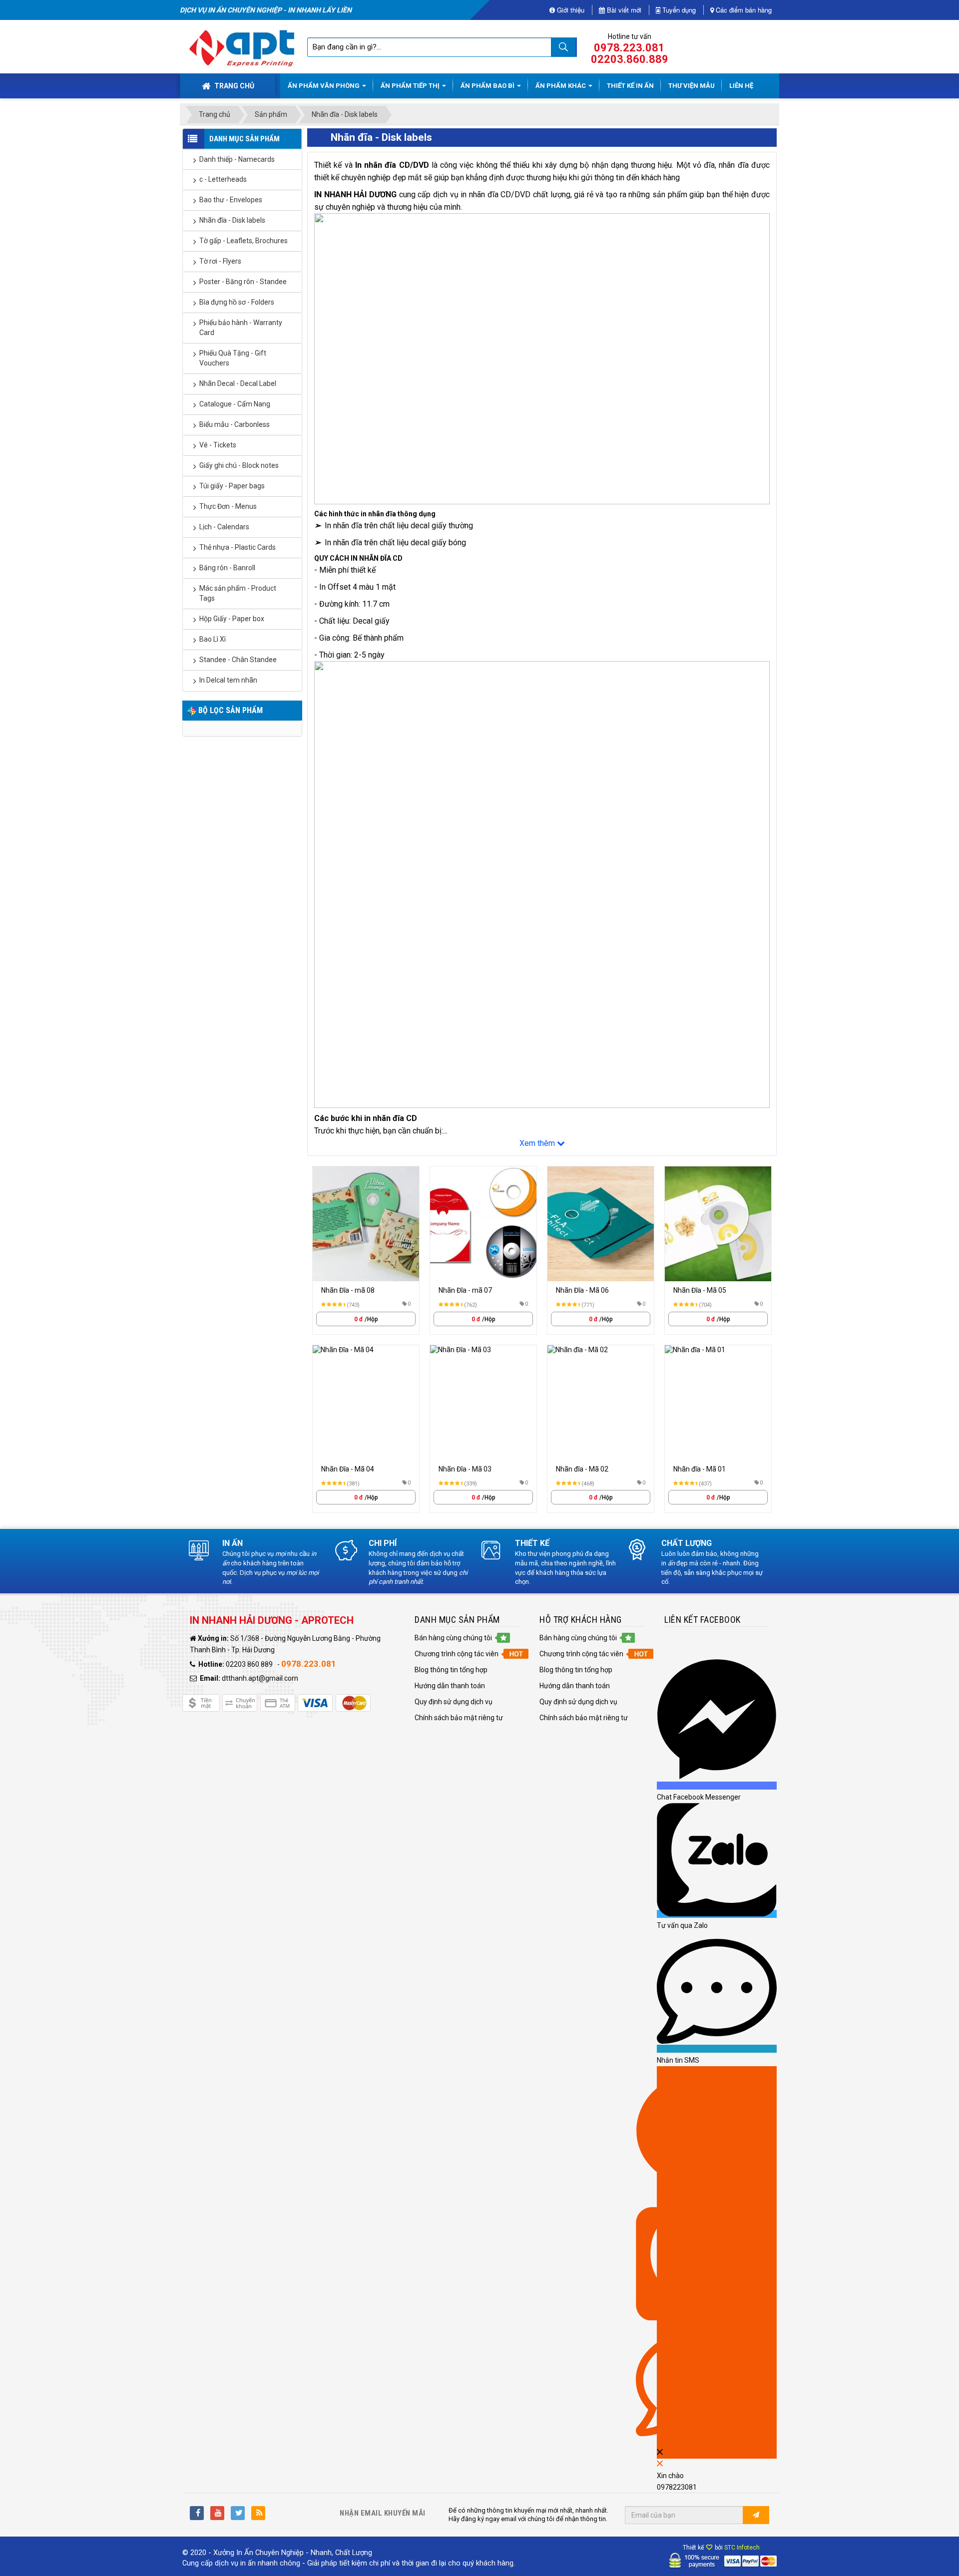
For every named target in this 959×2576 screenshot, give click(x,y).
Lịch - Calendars (224, 527)
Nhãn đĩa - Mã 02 (582, 1469)
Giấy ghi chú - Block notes (239, 465)
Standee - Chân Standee (238, 660)
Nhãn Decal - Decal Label (238, 383)
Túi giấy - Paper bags (232, 486)
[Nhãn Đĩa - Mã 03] (483, 1403)
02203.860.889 (630, 59)
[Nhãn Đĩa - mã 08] (366, 1224)
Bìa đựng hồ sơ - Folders (237, 302)
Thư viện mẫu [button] (692, 86)
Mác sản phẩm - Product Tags (238, 593)
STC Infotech (742, 2548)
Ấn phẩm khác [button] (561, 86)
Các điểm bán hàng (743, 10)
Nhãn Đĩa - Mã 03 (465, 1469)
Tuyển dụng (678, 10)
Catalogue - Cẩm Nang (235, 404)
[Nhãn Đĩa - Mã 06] (601, 1224)
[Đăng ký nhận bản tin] (756, 2515)
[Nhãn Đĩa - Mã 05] (718, 1224)
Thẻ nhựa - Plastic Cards (238, 547)
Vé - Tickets (218, 445)
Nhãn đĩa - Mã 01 (700, 1469)
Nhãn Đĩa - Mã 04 (348, 1469)
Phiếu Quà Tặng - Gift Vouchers (233, 358)
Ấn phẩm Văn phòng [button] (324, 86)
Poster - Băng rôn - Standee (243, 282)
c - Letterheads (223, 179)
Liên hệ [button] (741, 86)
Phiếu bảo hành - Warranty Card (241, 328)
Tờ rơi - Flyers (220, 261)
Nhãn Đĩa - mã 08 (348, 1290)
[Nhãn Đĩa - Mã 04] (366, 1403)
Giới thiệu (570, 10)
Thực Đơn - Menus (228, 506)
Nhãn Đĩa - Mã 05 (700, 1290)
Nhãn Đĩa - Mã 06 (582, 1290)
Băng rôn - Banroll (227, 568)
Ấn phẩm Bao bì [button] (488, 86)
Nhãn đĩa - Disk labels (232, 220)
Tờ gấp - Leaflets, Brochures (243, 241)
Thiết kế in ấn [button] (630, 86)
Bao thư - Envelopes (231, 200)
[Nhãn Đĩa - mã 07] (483, 1224)
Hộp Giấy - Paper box (232, 619)
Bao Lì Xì (213, 639)
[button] (453, 1638)
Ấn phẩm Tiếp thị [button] (411, 86)
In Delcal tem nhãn (228, 680)
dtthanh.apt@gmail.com (260, 1678)
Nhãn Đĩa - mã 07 (465, 1290)
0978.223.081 (629, 48)
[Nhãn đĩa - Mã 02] (601, 1403)
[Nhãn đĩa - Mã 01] (718, 1403)
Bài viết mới (623, 10)
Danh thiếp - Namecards (237, 159)
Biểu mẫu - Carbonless (235, 424)
